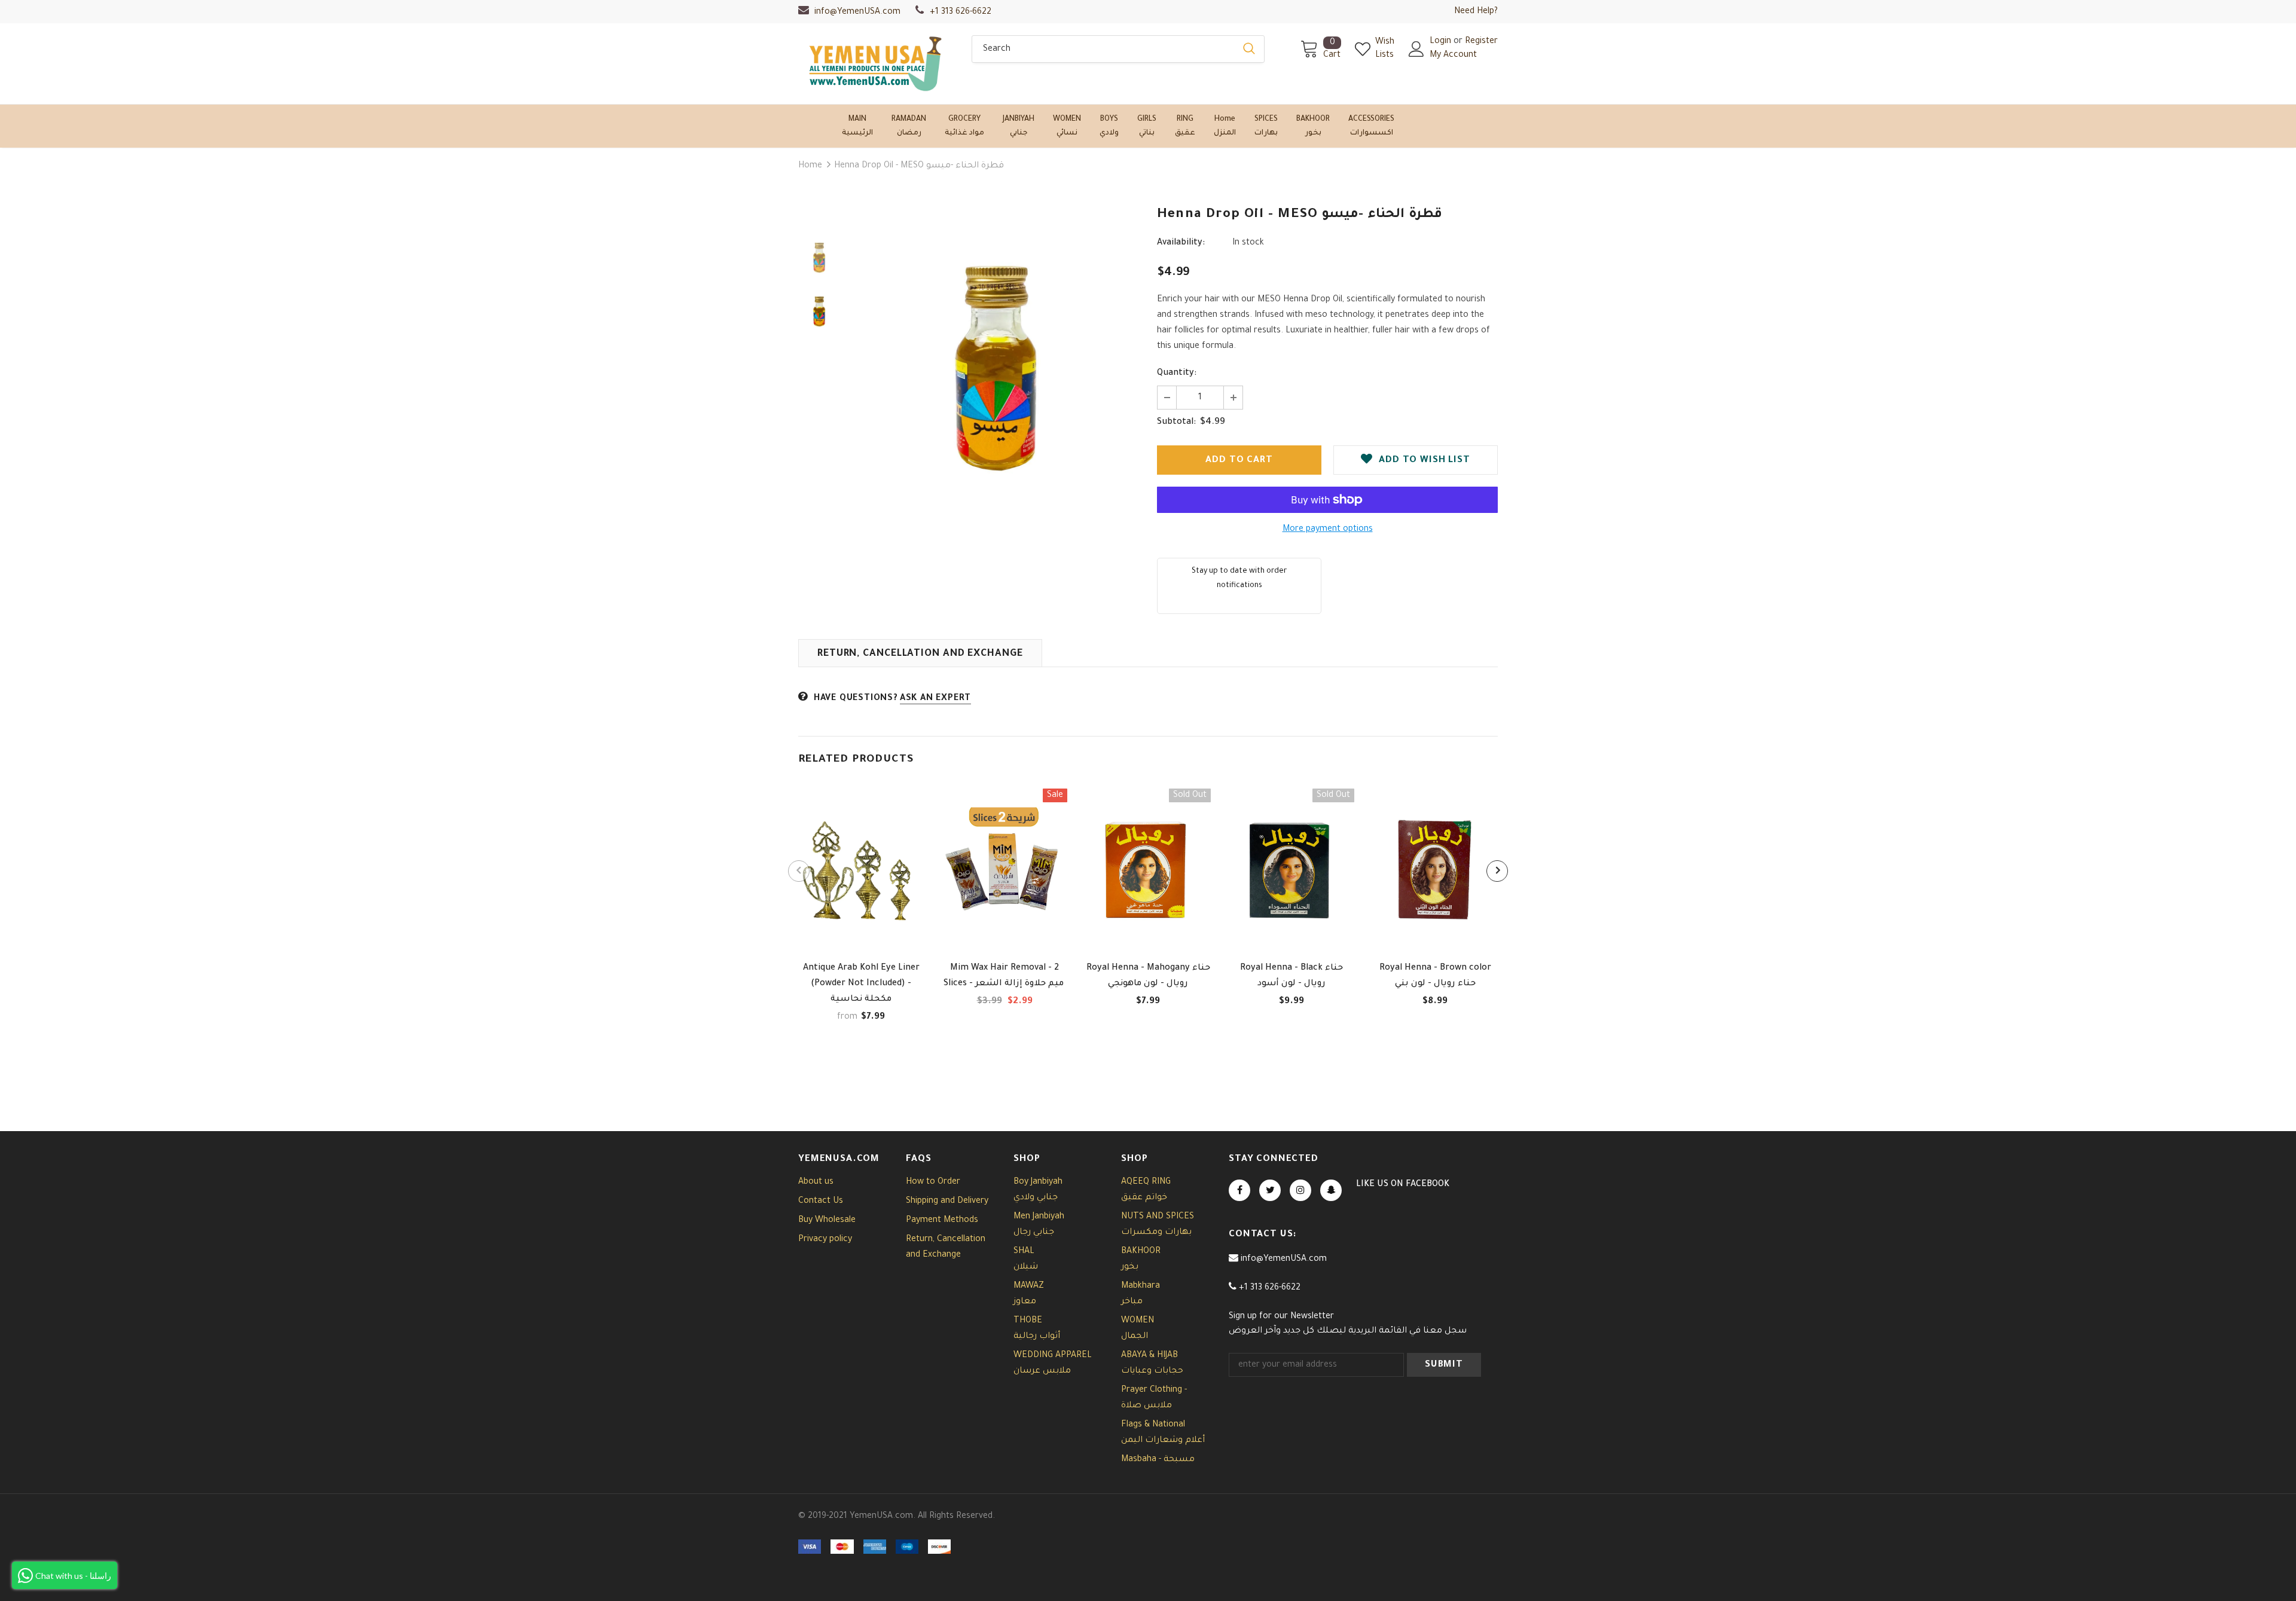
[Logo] (876, 64)
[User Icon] (1416, 49)
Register (1481, 42)
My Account (1453, 56)
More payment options (1328, 530)
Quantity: (1177, 374)
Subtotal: (1176, 423)
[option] (996, 365)
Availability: (1181, 243)
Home (810, 166)
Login (1442, 42)
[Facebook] (1239, 1190)
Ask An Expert (935, 699)
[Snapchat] (1331, 1190)
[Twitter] (1270, 1190)
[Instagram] (1300, 1190)
